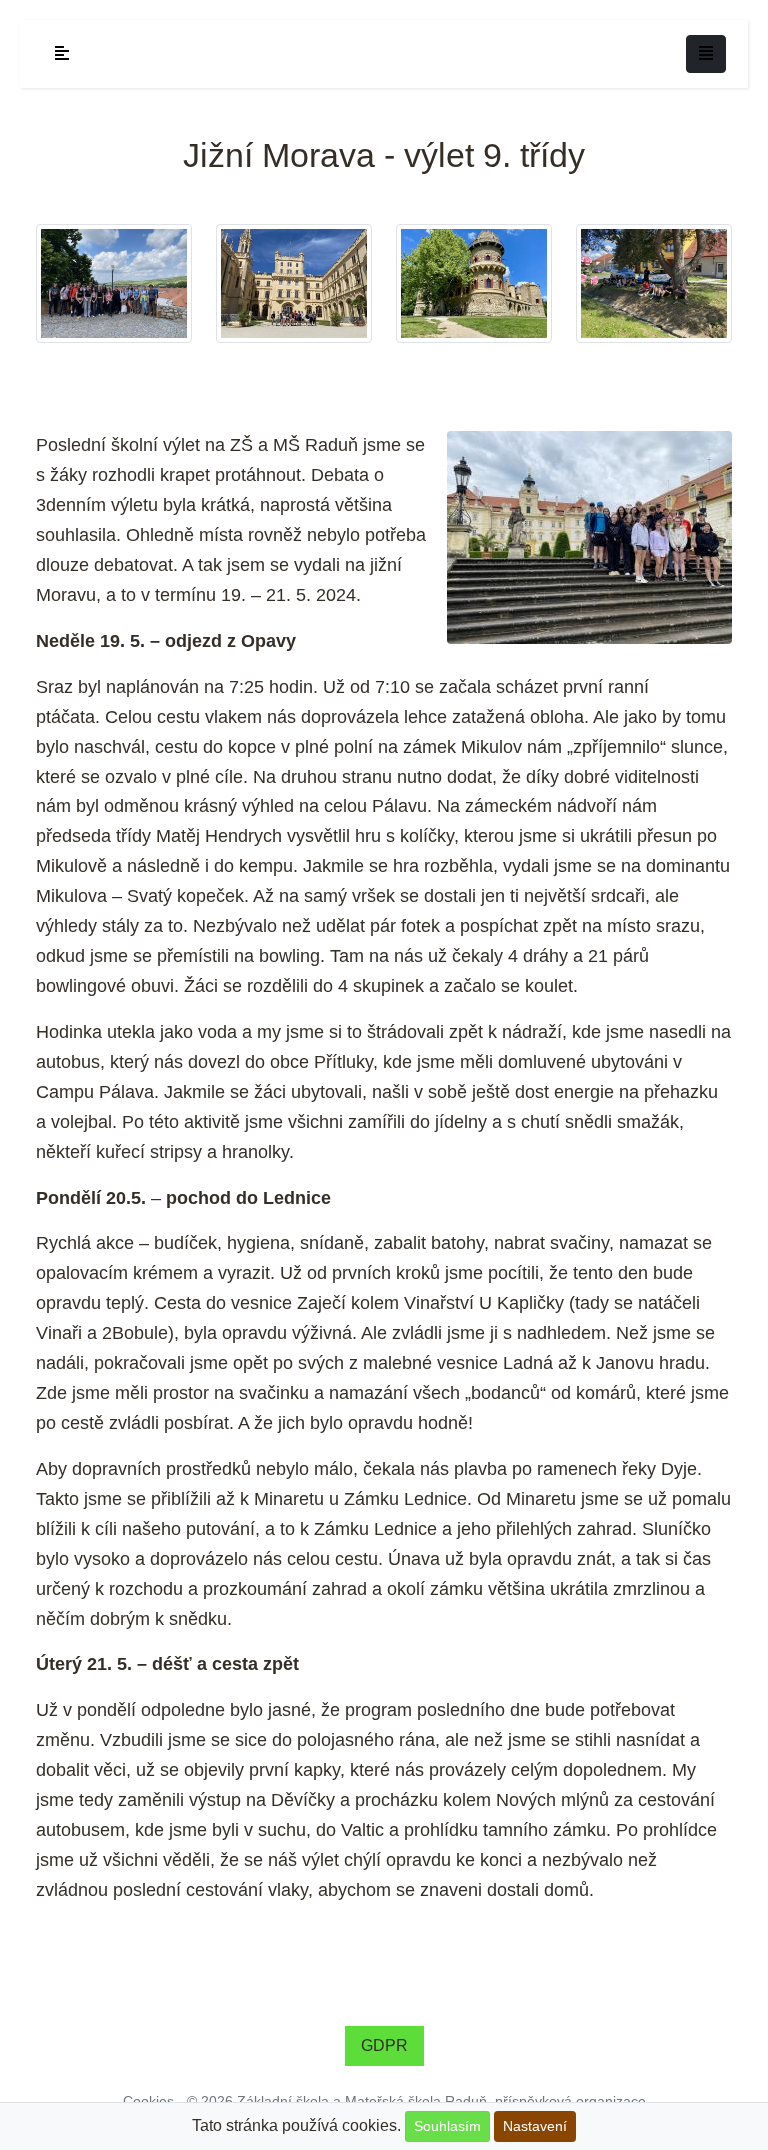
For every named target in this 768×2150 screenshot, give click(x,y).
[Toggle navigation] (706, 54)
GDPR (384, 2045)
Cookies (148, 2101)
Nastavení (535, 2126)
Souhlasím (447, 2126)
